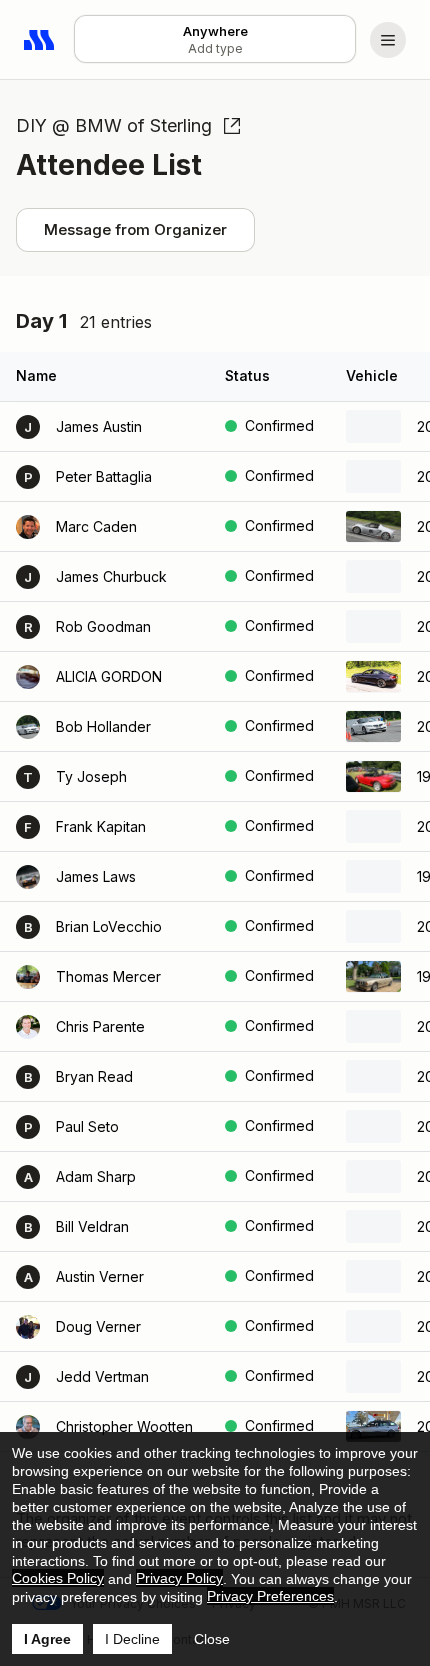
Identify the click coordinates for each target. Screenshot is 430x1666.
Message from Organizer (135, 229)
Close (212, 1639)
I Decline (132, 1639)
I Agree (47, 1639)
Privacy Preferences (270, 1596)
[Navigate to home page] (40, 40)
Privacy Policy (179, 1578)
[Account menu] (388, 40)
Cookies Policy (58, 1578)
